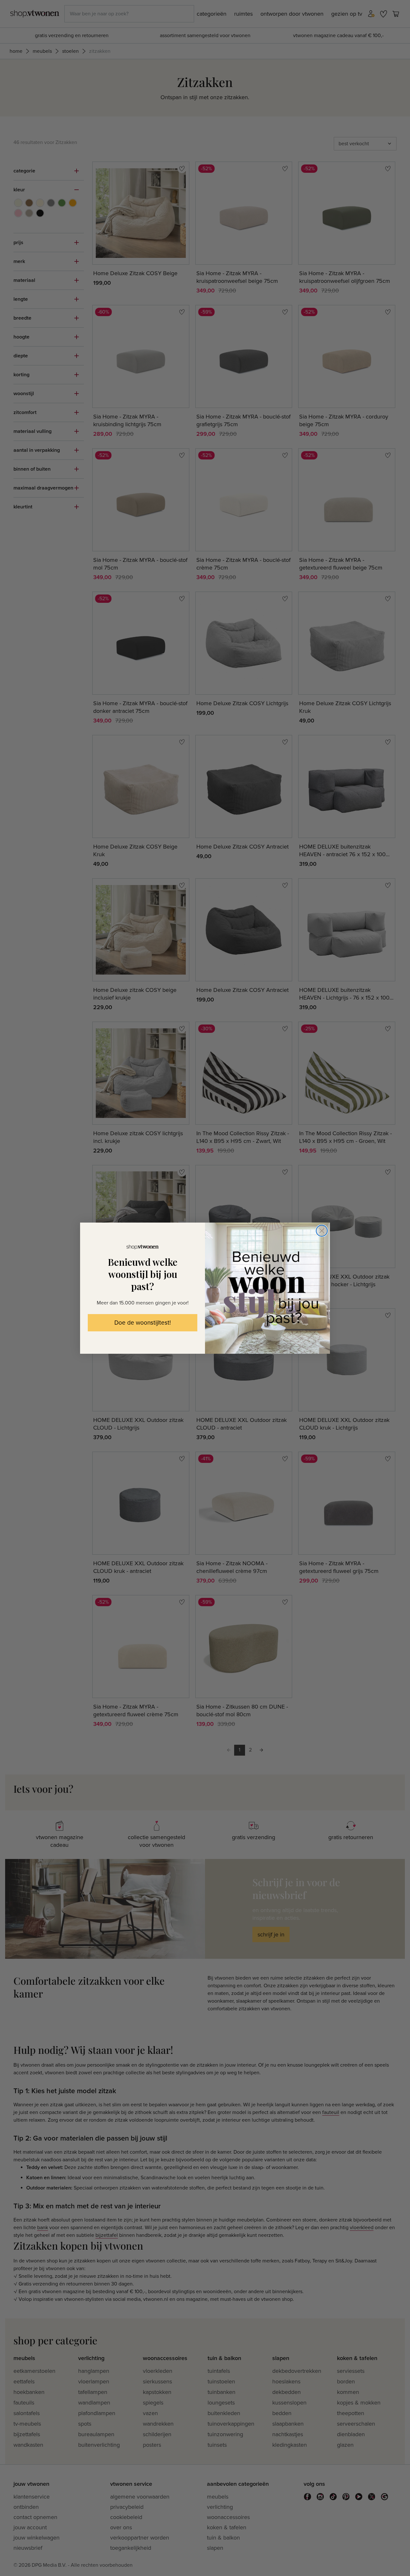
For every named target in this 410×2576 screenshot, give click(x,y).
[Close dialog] (322, 1231)
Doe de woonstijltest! (143, 1323)
